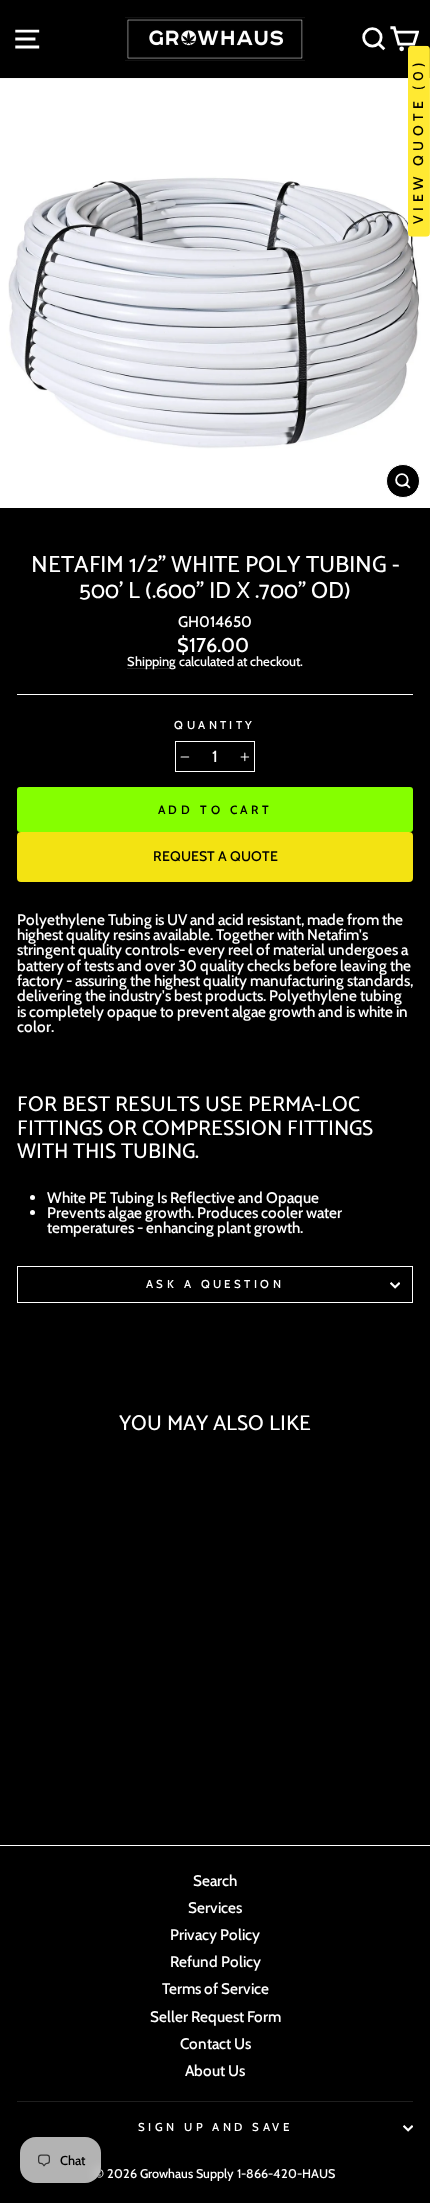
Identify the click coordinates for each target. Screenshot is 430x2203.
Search (215, 1880)
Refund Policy (215, 1961)
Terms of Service (215, 1988)
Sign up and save (215, 2127)
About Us (215, 2070)
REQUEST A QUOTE (215, 856)
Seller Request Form (215, 2016)
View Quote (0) (418, 141)
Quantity (215, 725)
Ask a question (215, 1284)
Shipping (151, 662)
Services (215, 1907)
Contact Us (215, 2043)
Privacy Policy (215, 1934)
